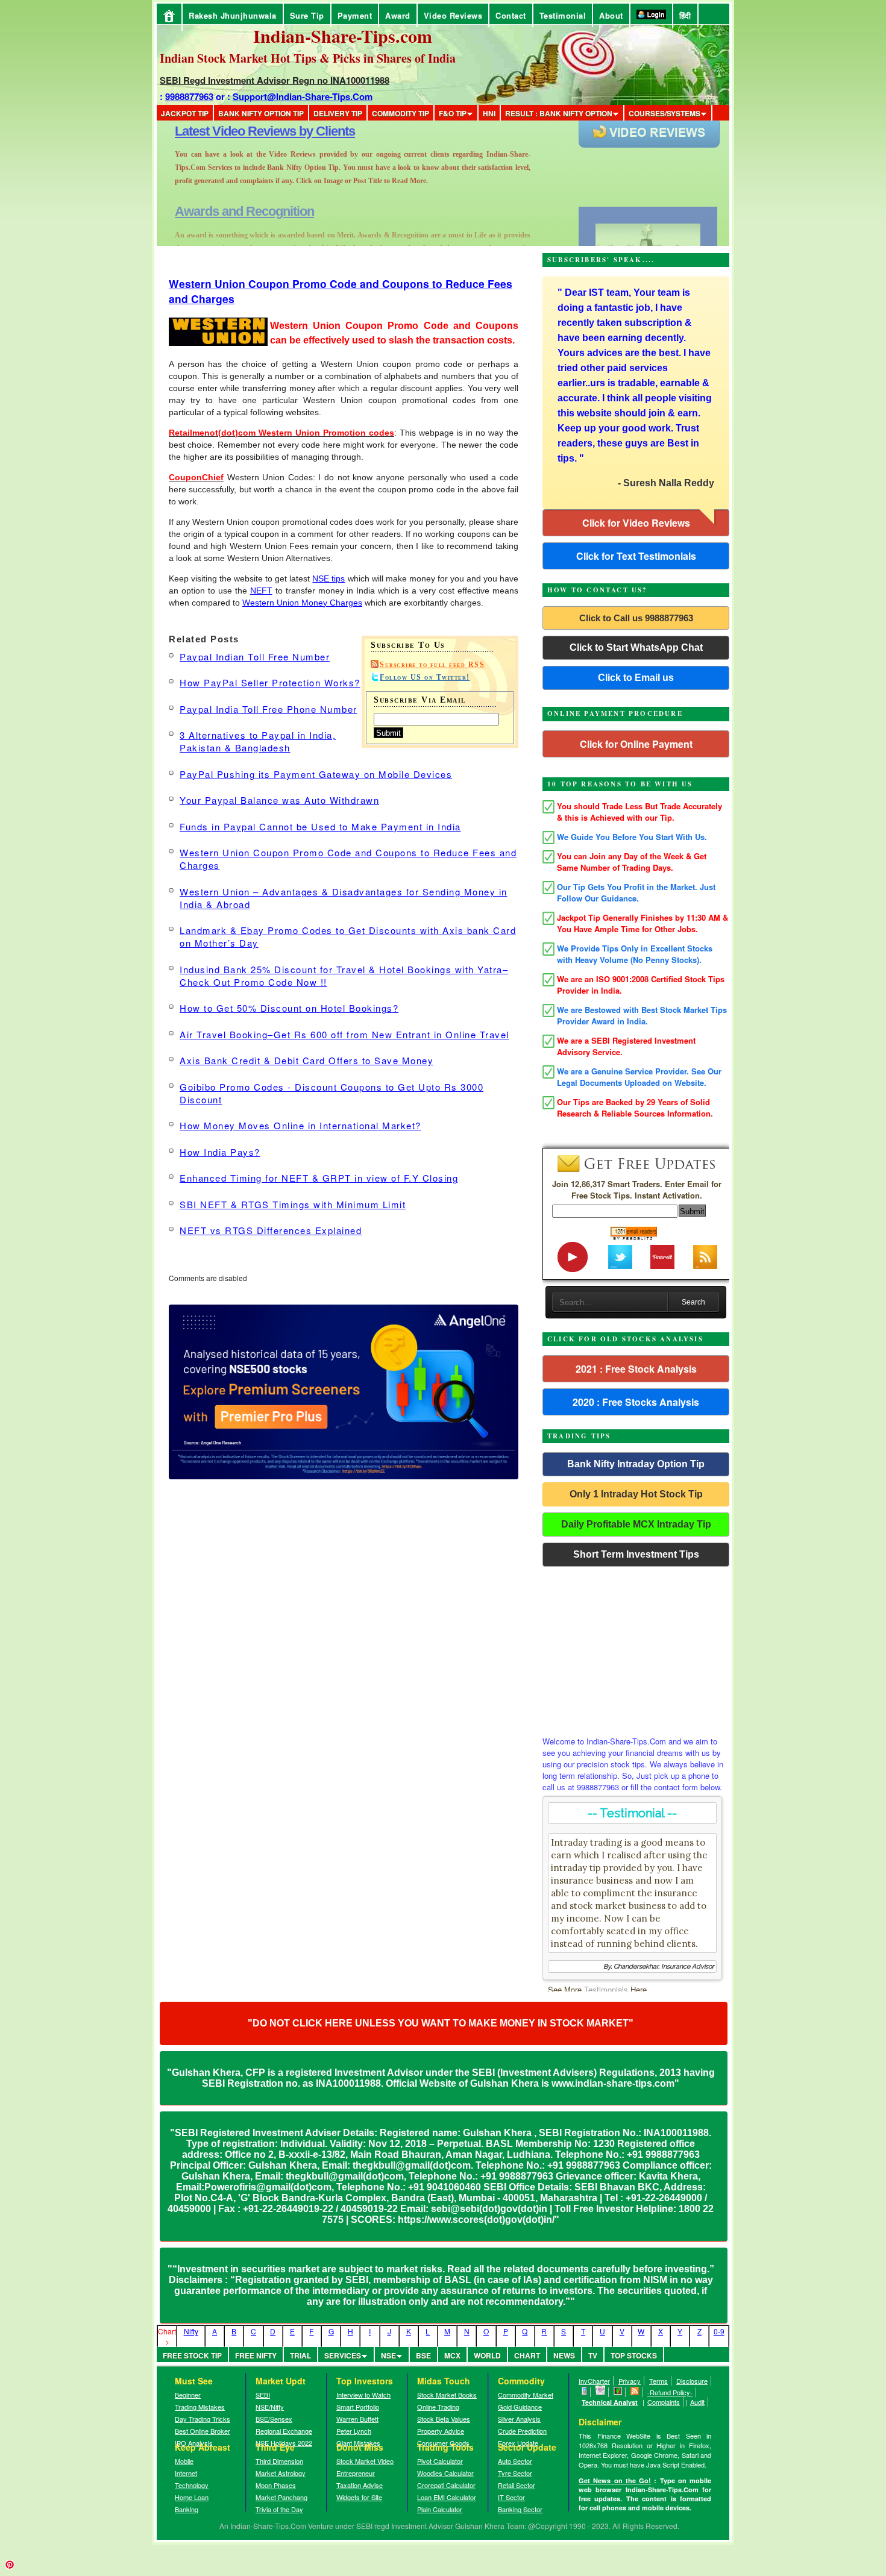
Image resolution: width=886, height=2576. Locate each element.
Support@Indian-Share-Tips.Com (303, 96)
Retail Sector (517, 2485)
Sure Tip (307, 15)
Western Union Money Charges (302, 603)
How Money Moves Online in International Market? (300, 1125)
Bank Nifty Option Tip (261, 113)
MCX (452, 2355)
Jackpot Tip (185, 113)
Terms (658, 2381)
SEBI (263, 2395)
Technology (192, 2485)
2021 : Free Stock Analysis (636, 1369)
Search (693, 1302)
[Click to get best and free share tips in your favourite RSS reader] (635, 2392)
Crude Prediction (522, 2431)
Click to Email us (636, 678)
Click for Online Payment (636, 744)
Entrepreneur (356, 2473)
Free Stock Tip (192, 2355)
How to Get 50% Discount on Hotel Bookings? (289, 1008)
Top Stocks (634, 2355)
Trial (300, 2355)
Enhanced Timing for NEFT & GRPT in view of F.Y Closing (319, 1178)
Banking (187, 2509)
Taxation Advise (360, 2485)
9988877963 (189, 96)
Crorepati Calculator (446, 2485)
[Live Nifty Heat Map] (618, 2392)
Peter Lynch (354, 2431)
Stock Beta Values (444, 2419)
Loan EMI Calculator (447, 2497)
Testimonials (606, 1989)
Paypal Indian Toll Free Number (255, 657)
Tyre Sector (515, 2473)
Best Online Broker (203, 2431)
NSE (388, 2355)
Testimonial (563, 15)
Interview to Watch (363, 2395)
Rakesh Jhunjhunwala (233, 15)
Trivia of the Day (279, 2509)
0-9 (719, 2331)
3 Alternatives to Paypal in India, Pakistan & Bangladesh (258, 741)
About (611, 15)
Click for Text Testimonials (636, 556)
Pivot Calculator (440, 2461)
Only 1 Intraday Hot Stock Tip (636, 1494)
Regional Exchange (284, 2431)
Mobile (184, 2461)
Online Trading (438, 2407)
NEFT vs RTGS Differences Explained (271, 1230)
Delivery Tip (338, 113)
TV (593, 2355)
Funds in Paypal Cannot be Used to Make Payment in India (320, 826)
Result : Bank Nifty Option (559, 113)
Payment (355, 15)
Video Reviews (453, 15)
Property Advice (441, 2431)
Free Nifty (256, 2355)
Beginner (188, 2395)
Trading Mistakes (200, 2407)
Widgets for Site (359, 2497)
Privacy (630, 2381)
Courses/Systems (664, 113)
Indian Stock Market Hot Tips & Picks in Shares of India (308, 58)
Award (398, 15)
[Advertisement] (636, 1648)
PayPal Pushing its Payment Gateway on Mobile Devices (316, 774)
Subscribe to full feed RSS (432, 665)
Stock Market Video (365, 2461)
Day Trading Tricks (203, 2419)
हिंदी (685, 15)
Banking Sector (520, 2509)
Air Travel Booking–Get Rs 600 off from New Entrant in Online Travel (344, 1034)
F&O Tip (453, 113)
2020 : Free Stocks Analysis (636, 1402)
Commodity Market (526, 2395)
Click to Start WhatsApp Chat (636, 647)
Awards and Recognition (244, 131)
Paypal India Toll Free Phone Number (269, 709)
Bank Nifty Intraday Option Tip (636, 1464)
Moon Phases (276, 2485)
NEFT (261, 591)
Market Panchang (281, 2497)
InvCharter (594, 2381)
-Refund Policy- (670, 2392)
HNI (489, 113)
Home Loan (192, 2497)
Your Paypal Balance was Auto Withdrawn (279, 800)
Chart (527, 2355)
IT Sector (511, 2497)
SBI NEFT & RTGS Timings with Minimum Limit (293, 1204)
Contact (511, 15)
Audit (697, 2402)
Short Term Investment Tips (636, 1554)
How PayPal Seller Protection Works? (270, 682)
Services (343, 2355)
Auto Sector (515, 2461)
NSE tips (328, 578)
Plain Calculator (440, 2509)
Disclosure (692, 2381)
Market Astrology (281, 2473)
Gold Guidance (520, 2407)
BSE (423, 2355)
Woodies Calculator (445, 2473)
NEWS (564, 2355)
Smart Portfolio (358, 2407)
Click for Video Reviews (636, 523)
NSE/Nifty (270, 2407)
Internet (186, 2473)
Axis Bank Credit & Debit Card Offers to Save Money (306, 1060)
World (487, 2355)
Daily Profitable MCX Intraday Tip (636, 1524)
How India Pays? (220, 1152)
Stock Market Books (447, 2395)
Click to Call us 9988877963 (636, 618)
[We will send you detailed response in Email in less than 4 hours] (601, 2392)
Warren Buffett (357, 2419)
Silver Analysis (519, 2419)
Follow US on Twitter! (425, 677)
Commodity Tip (401, 113)
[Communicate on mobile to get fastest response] (585, 2392)
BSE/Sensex (274, 2419)
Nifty (191, 2331)
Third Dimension (279, 2461)
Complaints (664, 2402)
